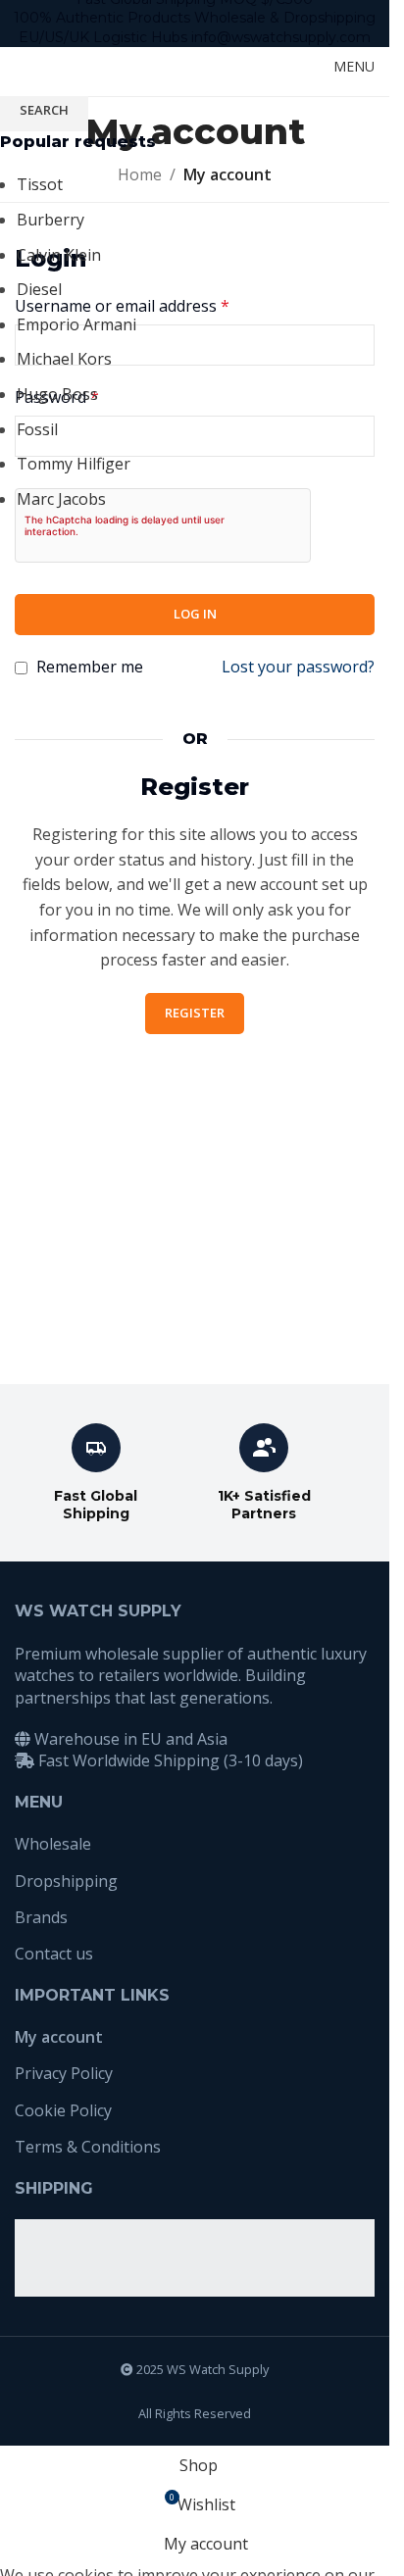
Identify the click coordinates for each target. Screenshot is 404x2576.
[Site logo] (64, 65)
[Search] (283, 67)
